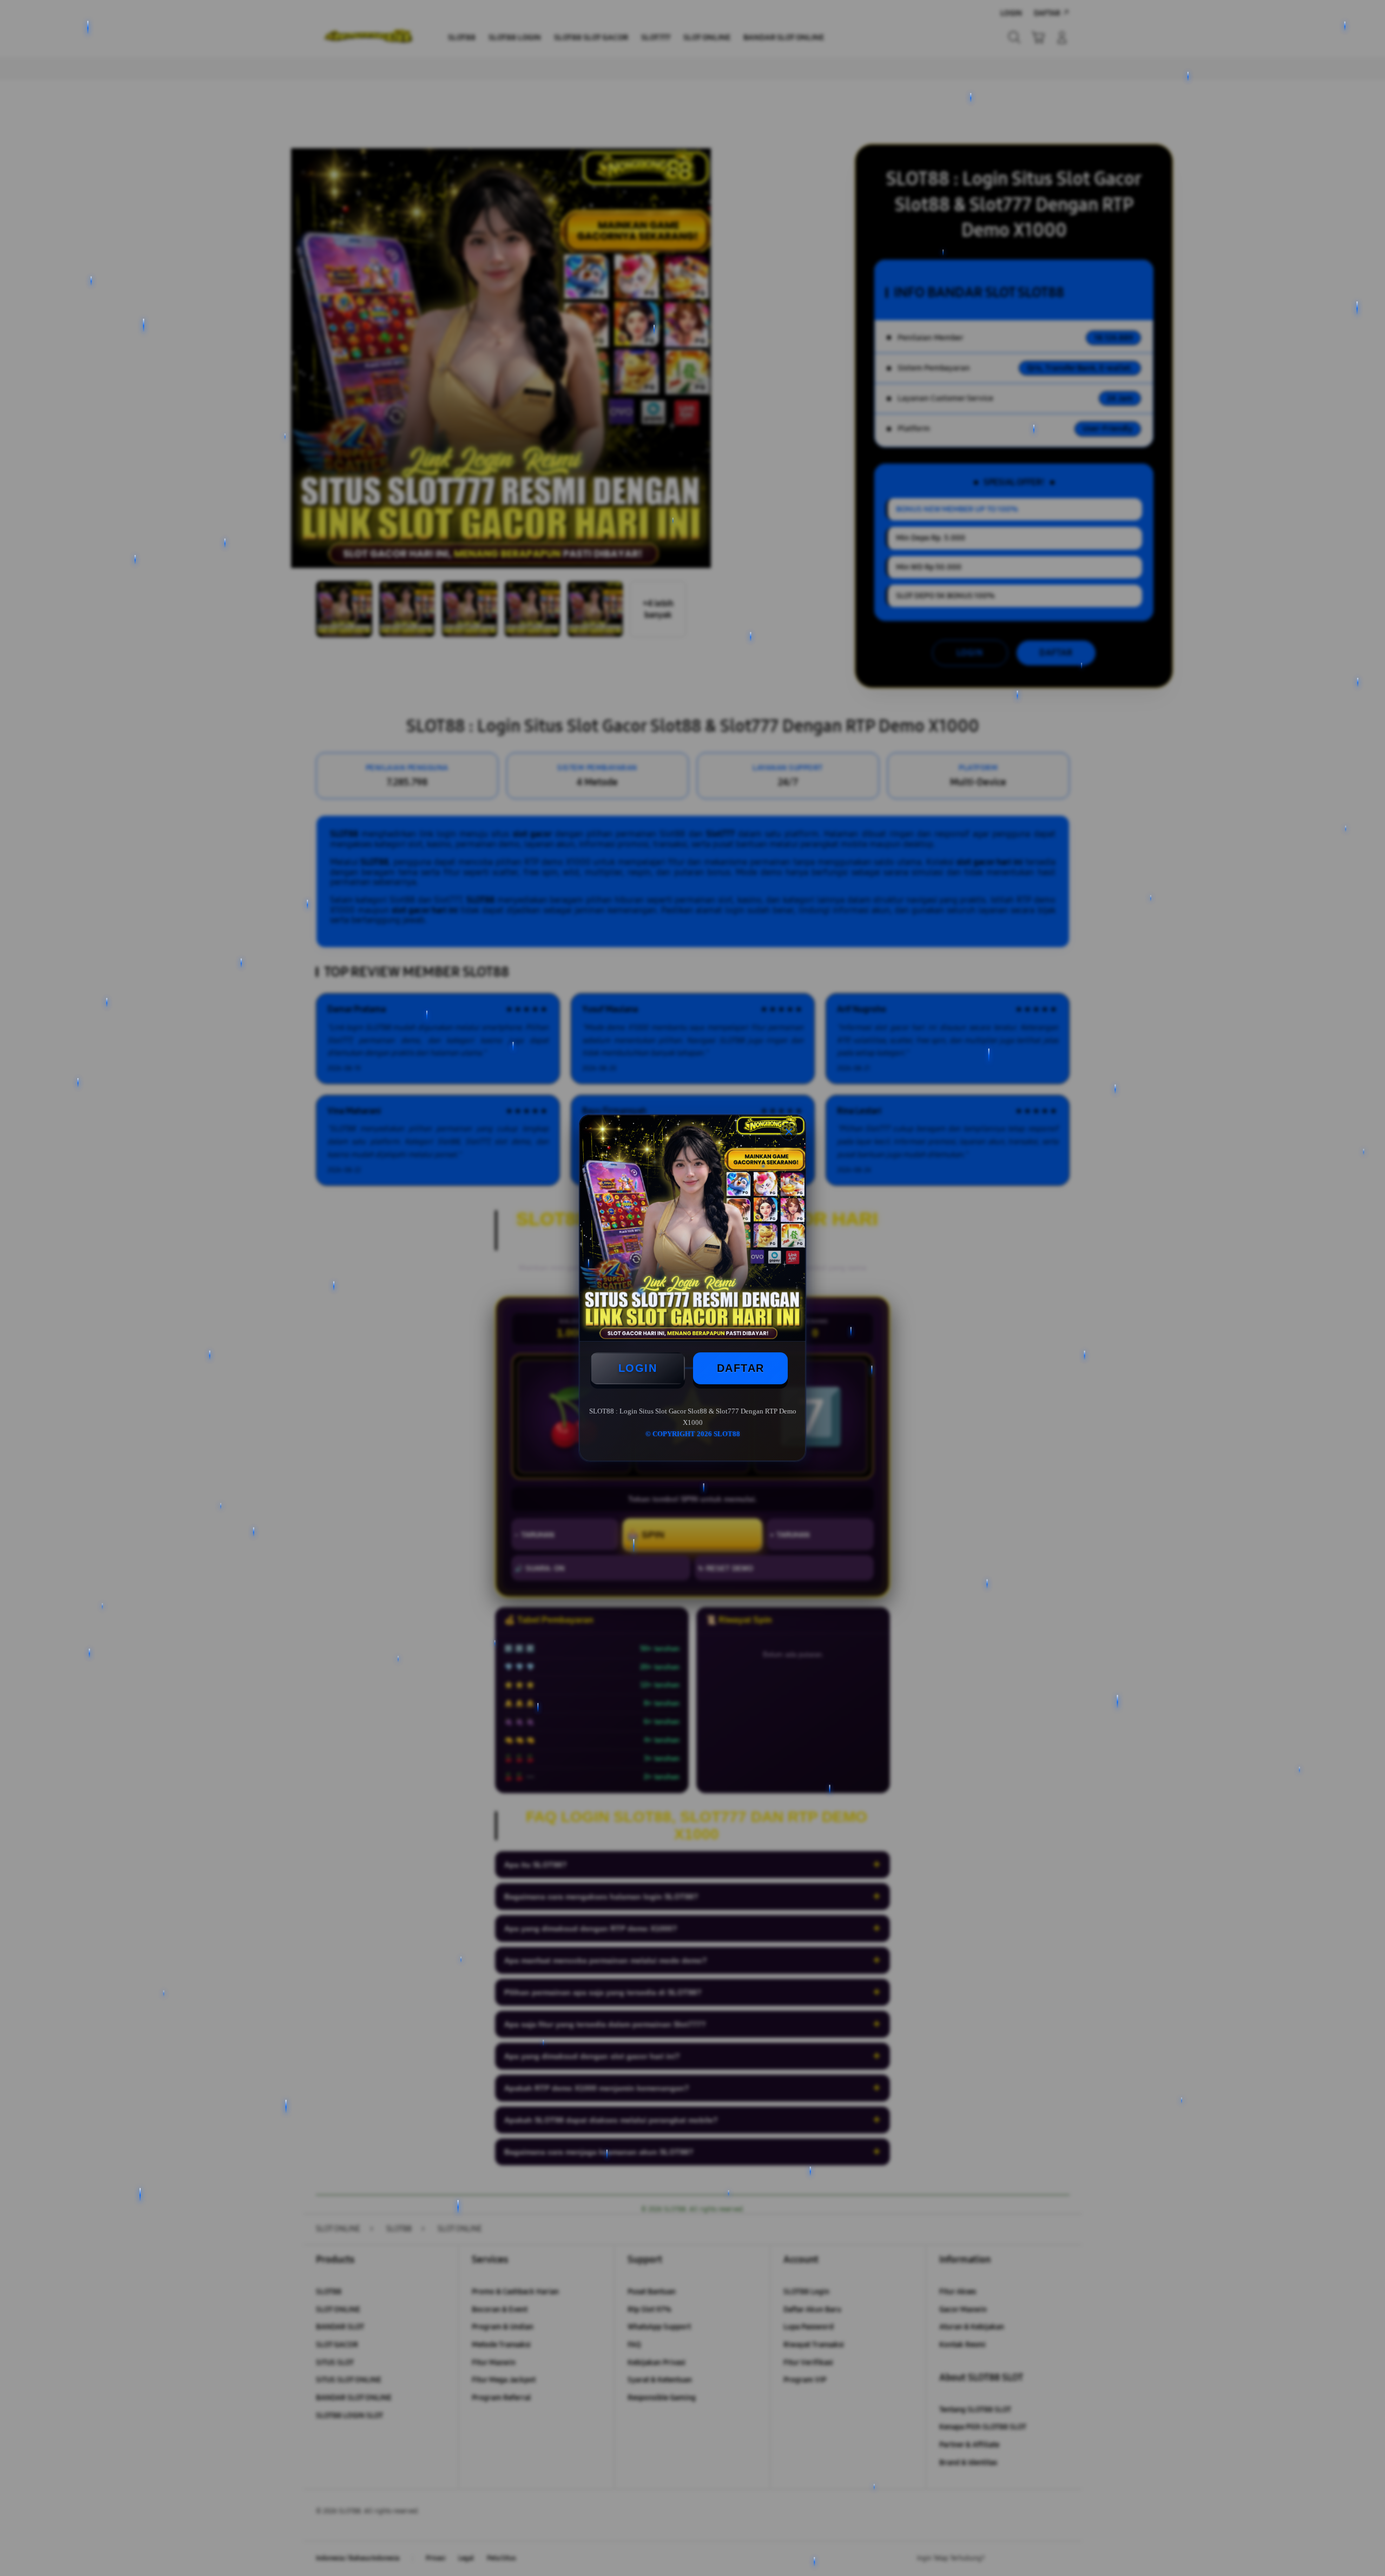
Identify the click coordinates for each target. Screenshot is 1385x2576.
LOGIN (638, 1368)
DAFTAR (741, 1368)
